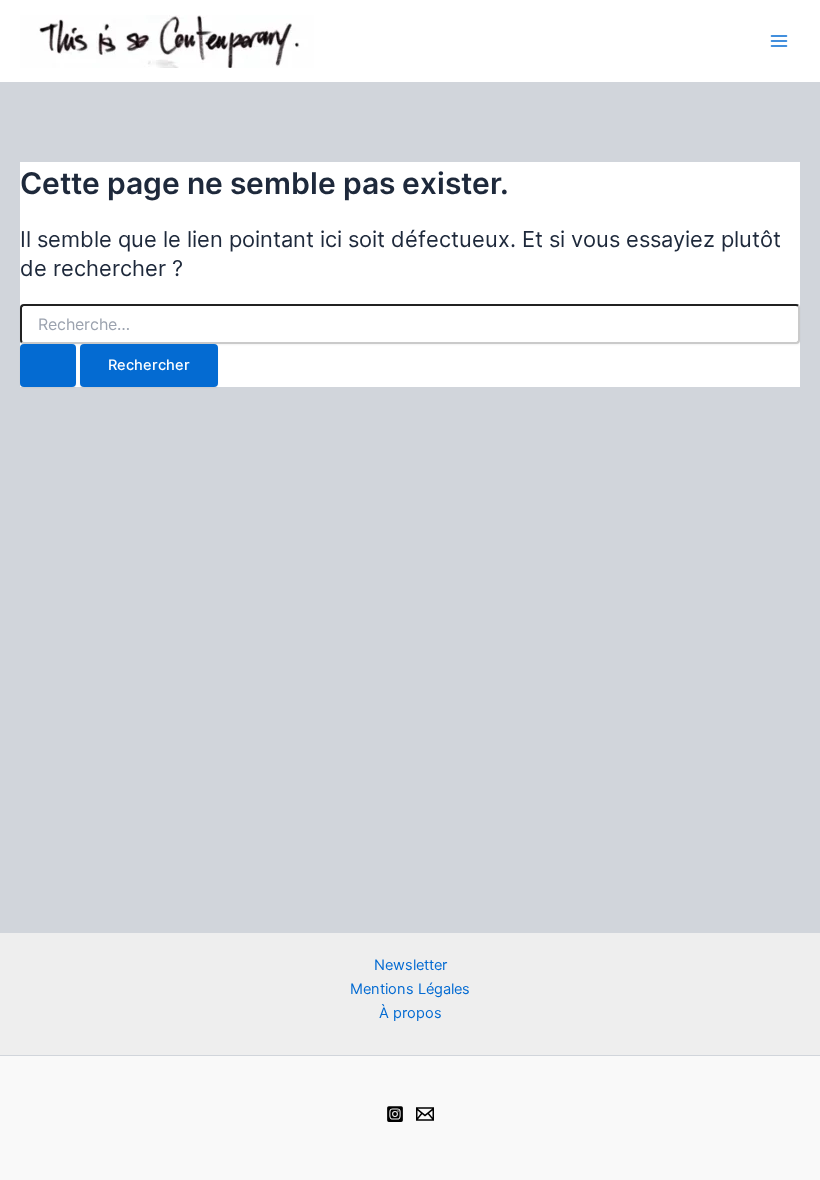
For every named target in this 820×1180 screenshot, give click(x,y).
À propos (410, 1013)
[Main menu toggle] (779, 41)
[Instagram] (395, 1114)
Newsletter (410, 965)
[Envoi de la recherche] (48, 365)
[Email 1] (425, 1114)
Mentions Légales (410, 989)
